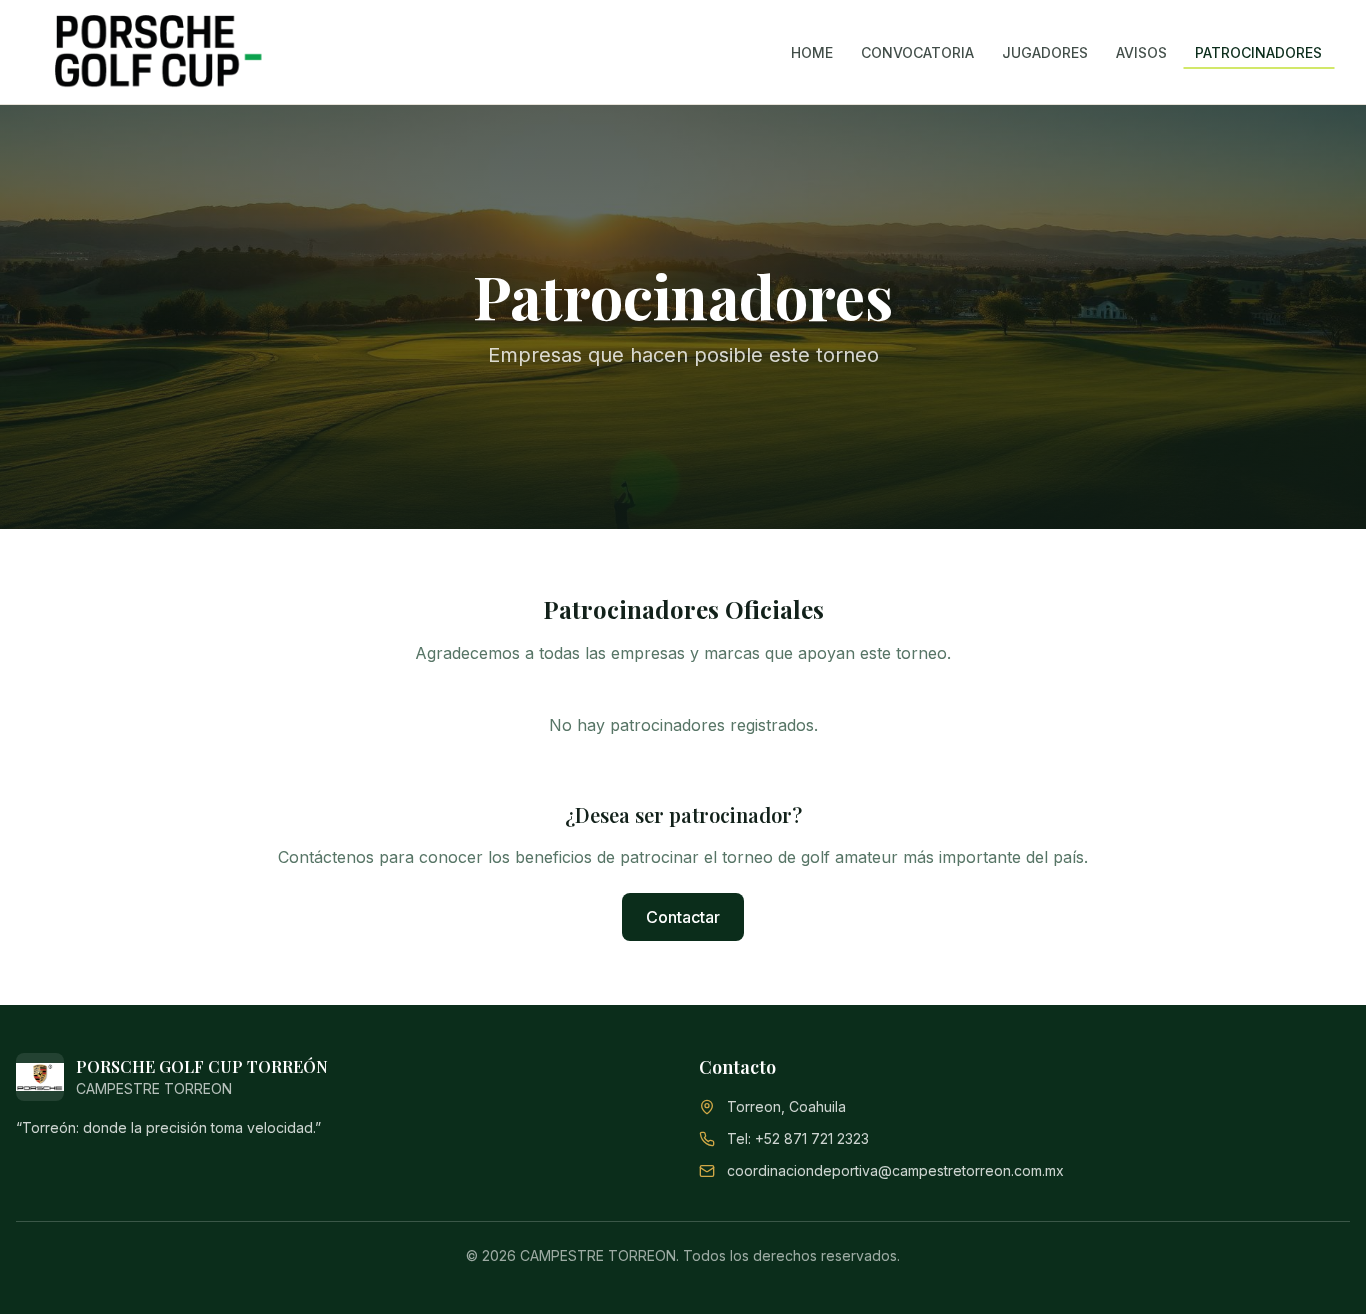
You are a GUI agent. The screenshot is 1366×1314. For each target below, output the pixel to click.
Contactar (683, 917)
